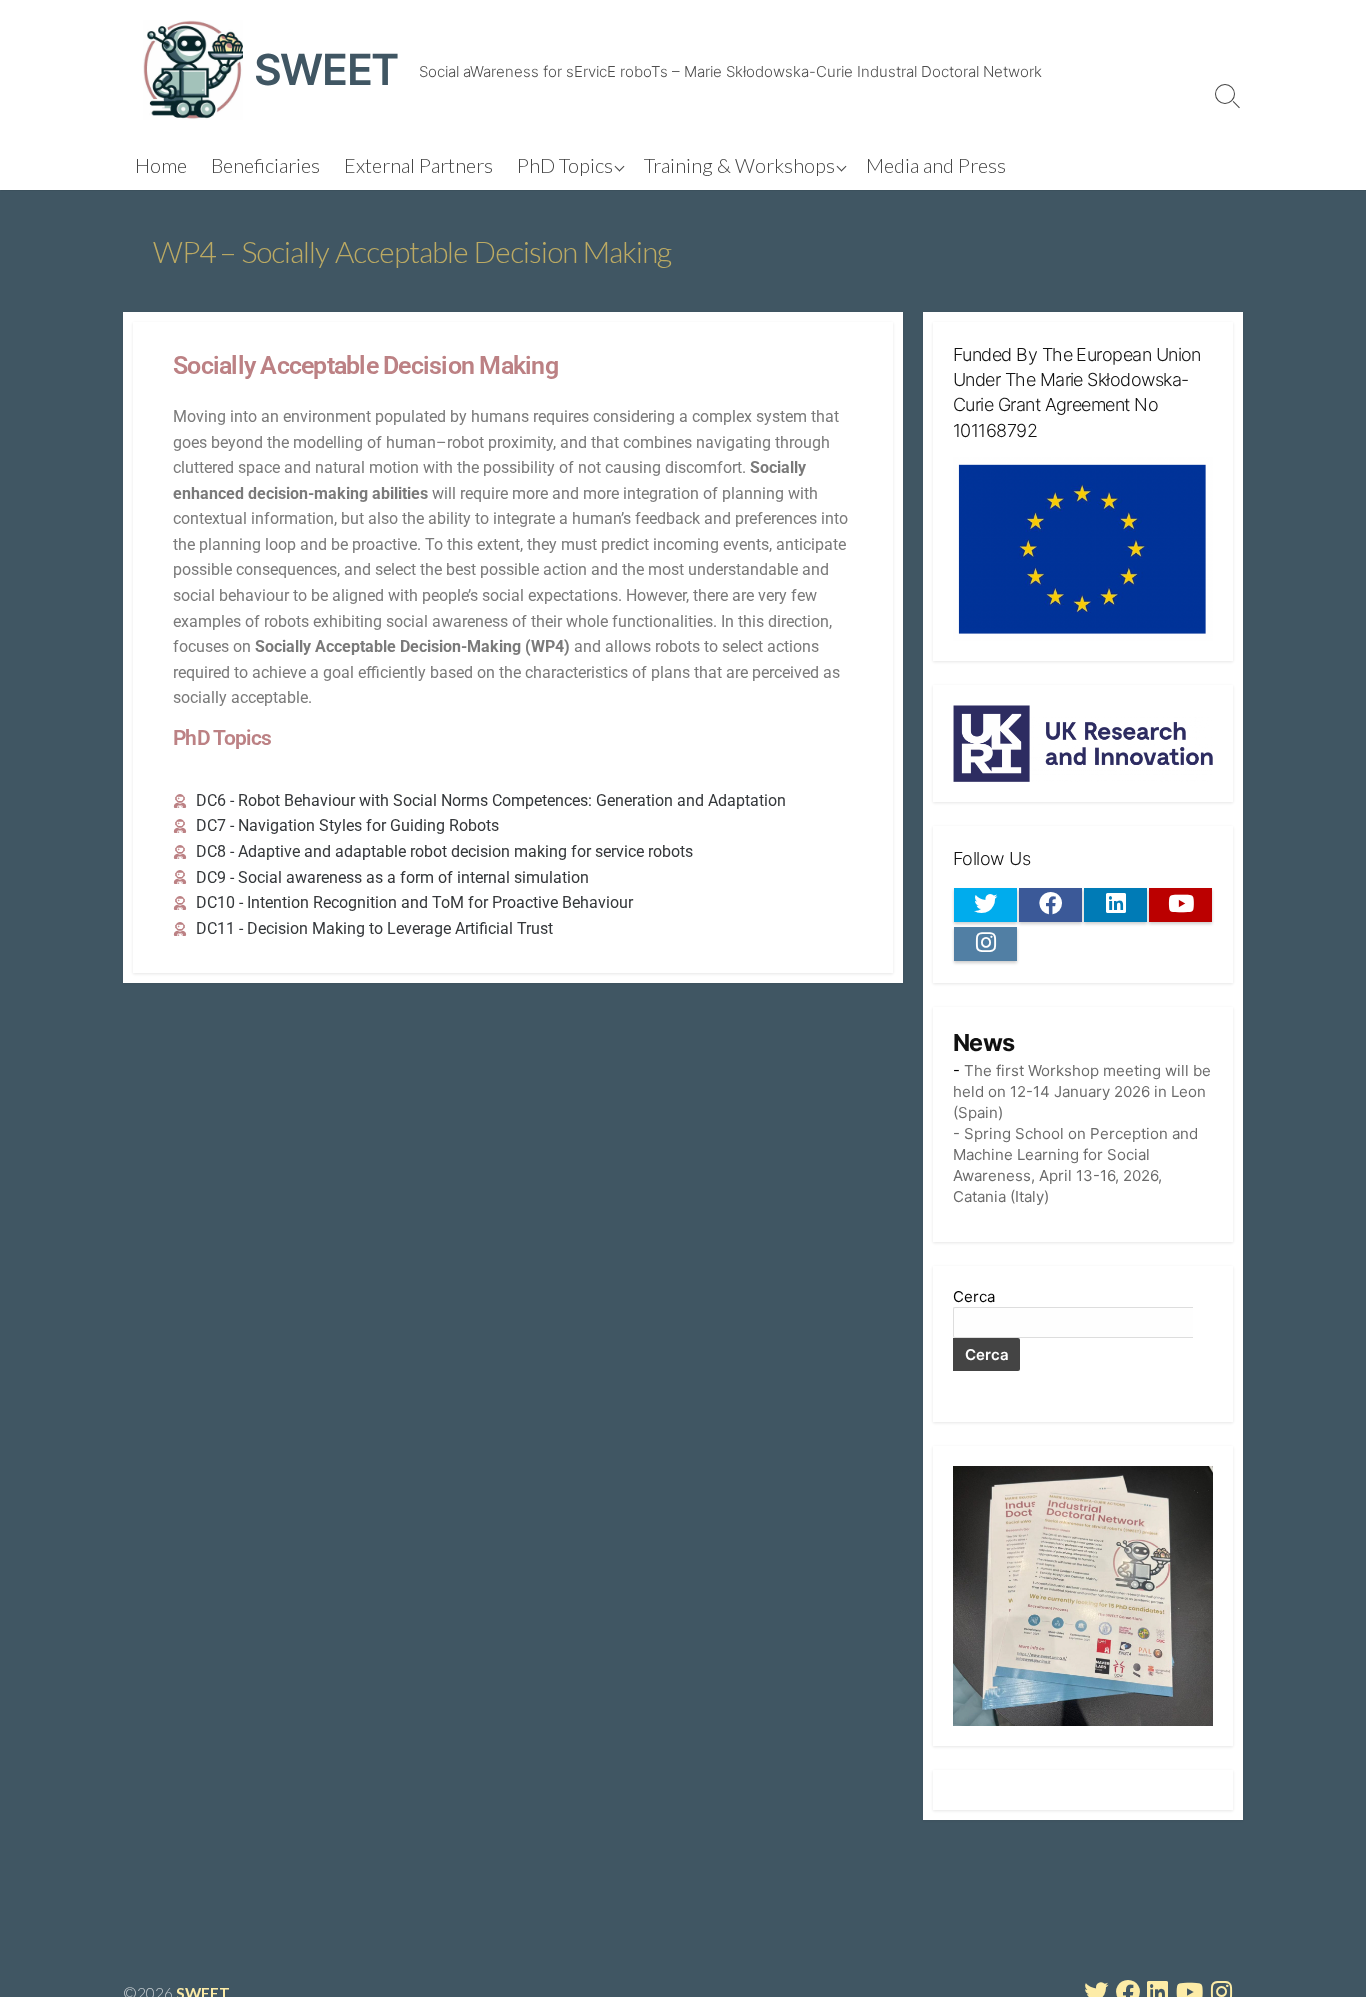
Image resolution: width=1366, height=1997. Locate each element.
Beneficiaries (265, 165)
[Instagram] (985, 944)
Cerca (974, 1296)
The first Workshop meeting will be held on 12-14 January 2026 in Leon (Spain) (1082, 1091)
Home (161, 165)
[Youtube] (1180, 905)
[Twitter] (985, 905)
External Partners (418, 165)
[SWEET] (193, 70)
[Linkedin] (1115, 905)
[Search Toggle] (1228, 95)
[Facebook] (1050, 905)
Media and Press (936, 165)
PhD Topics (565, 165)
